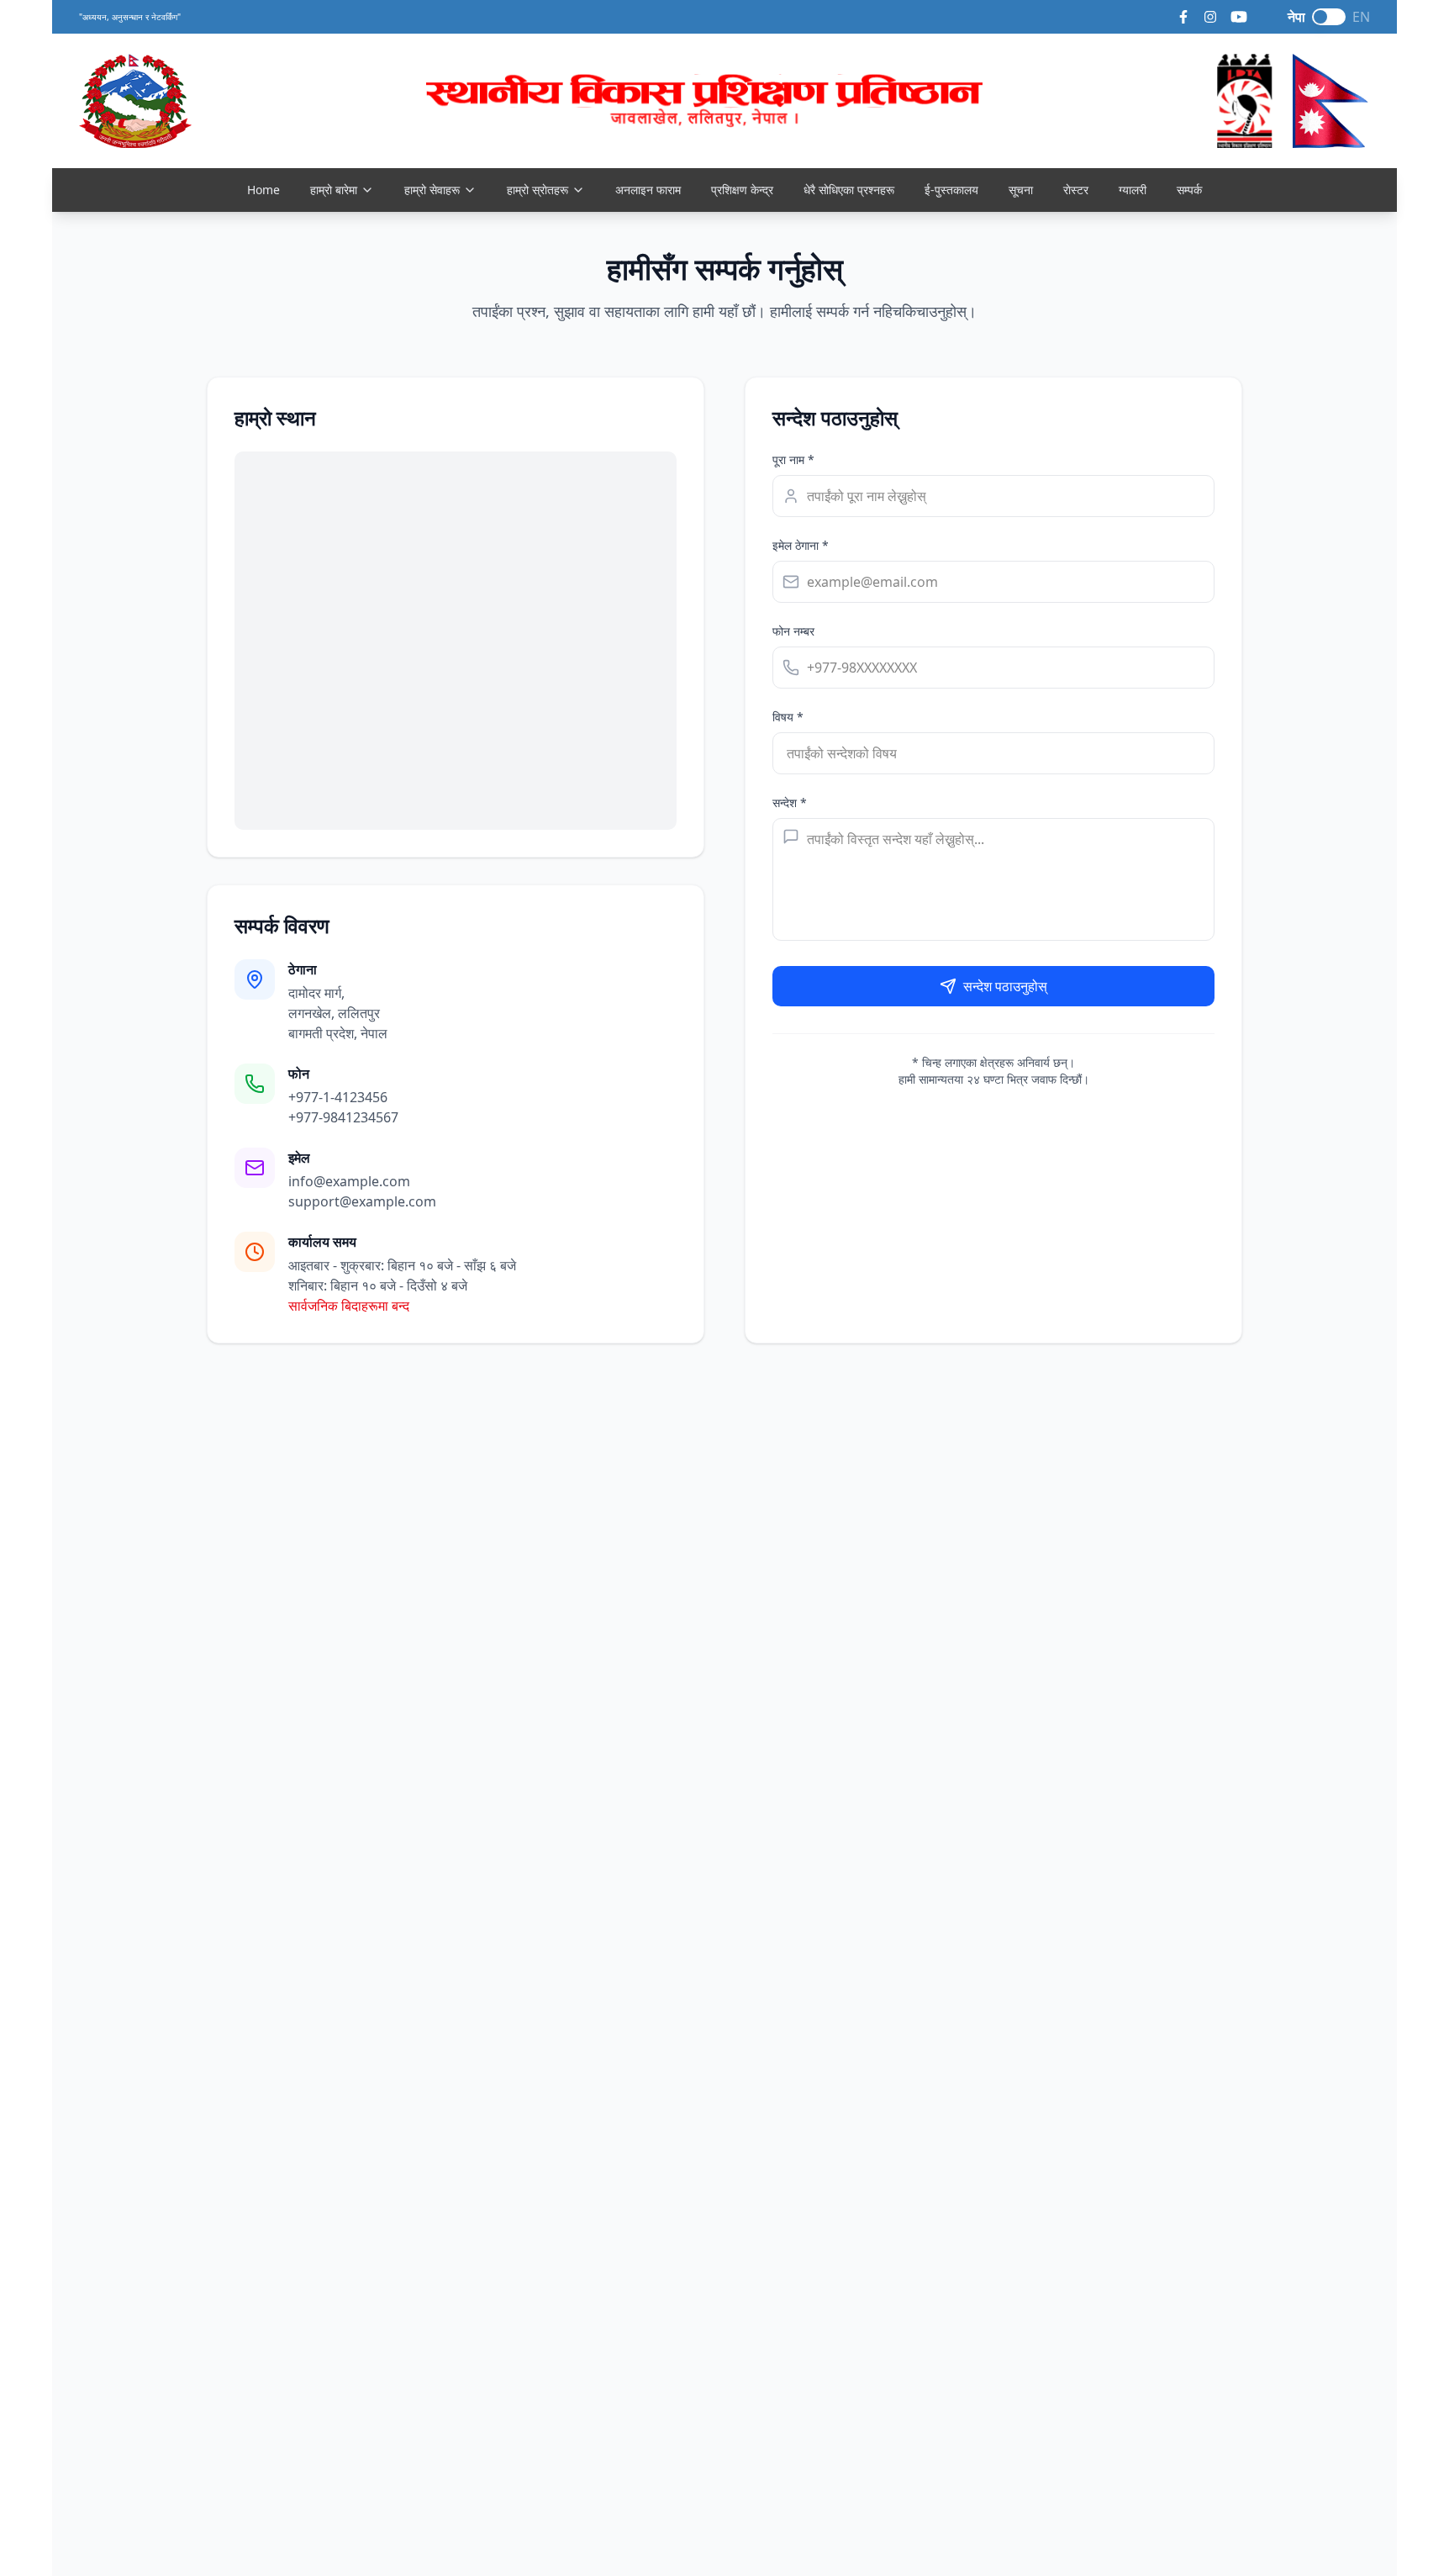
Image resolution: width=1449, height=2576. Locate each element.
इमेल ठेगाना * (801, 545)
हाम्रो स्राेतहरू (537, 190)
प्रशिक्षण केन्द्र (742, 190)
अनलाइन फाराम (648, 190)
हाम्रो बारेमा (334, 190)
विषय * (788, 717)
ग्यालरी (1133, 190)
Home (263, 190)
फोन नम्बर (793, 631)
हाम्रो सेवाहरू (432, 190)
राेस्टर (1076, 190)
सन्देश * (790, 802)
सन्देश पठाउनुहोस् (1005, 986)
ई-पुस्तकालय (951, 190)
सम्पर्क (1189, 190)
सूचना (1021, 190)
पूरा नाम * (793, 459)
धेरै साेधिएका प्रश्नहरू (849, 190)
